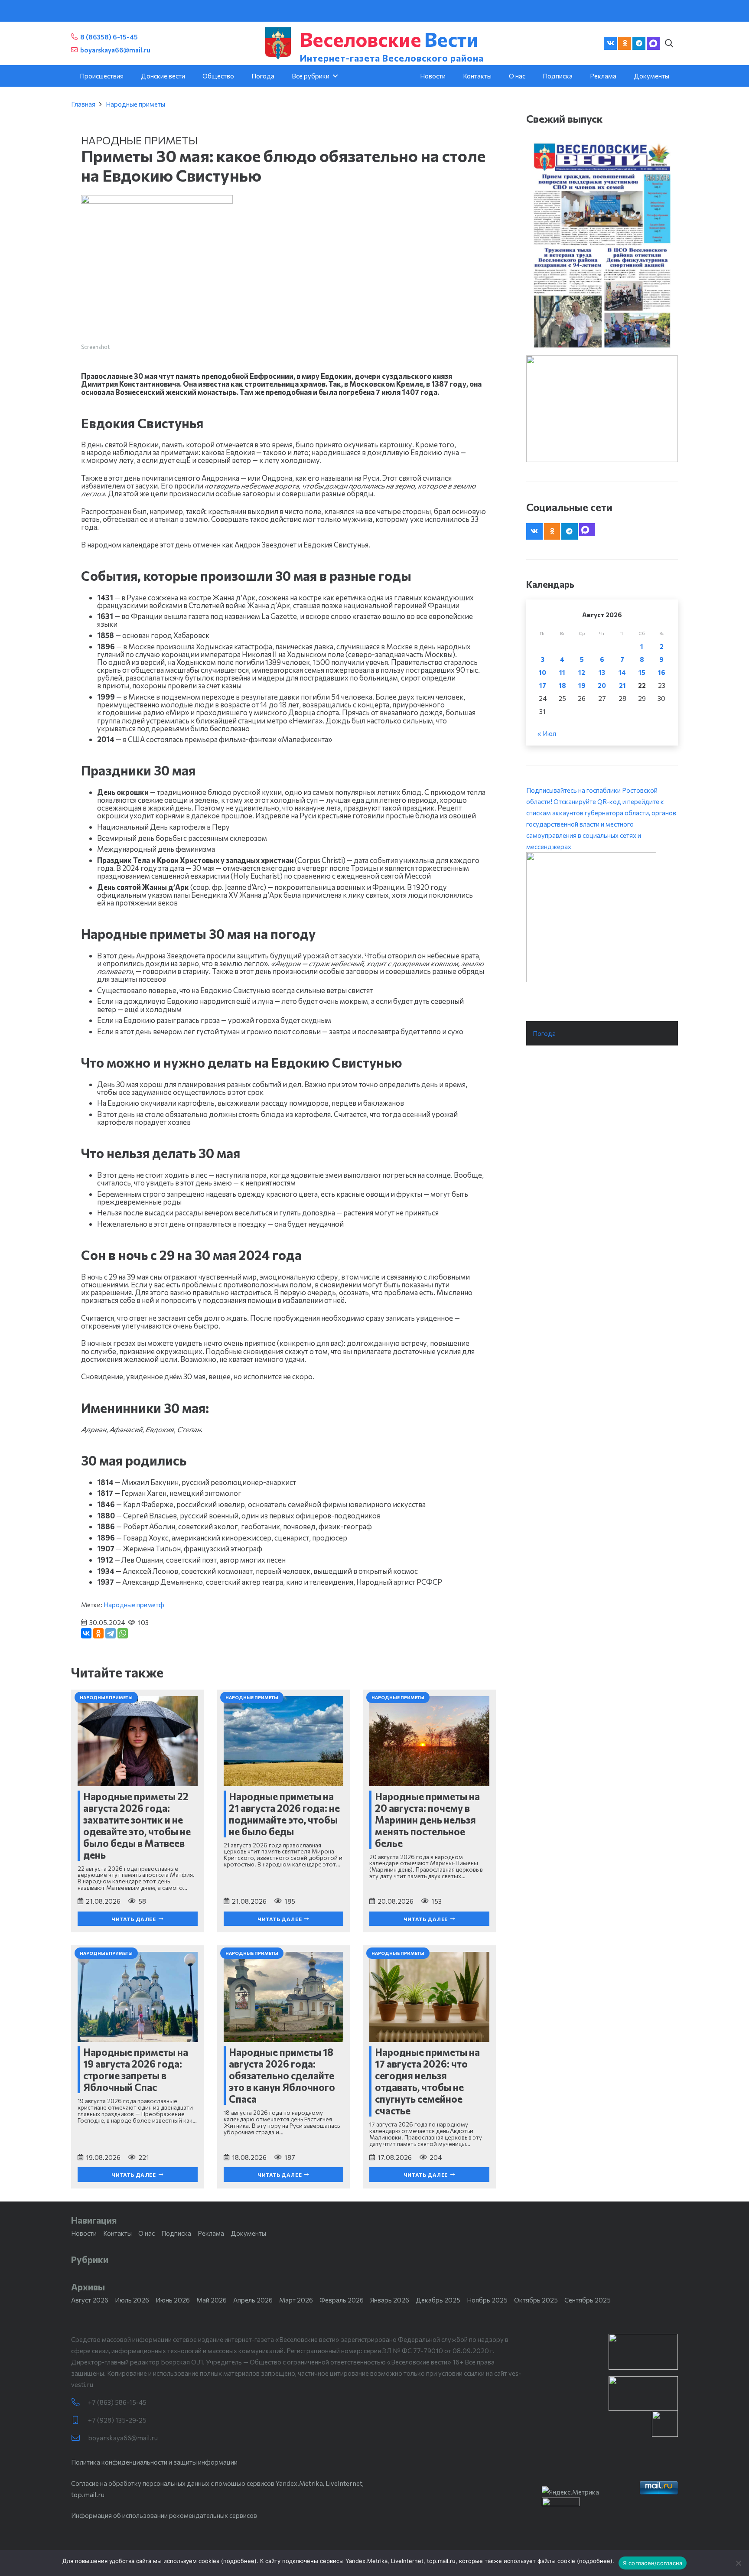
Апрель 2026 (253, 2300)
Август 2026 (90, 2300)
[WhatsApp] (123, 1633)
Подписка (176, 2233)
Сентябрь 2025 (588, 2300)
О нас (147, 2233)
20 (602, 685)
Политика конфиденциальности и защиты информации (154, 2462)
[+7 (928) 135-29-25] (80, 2420)
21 (622, 685)
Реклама (211, 2233)
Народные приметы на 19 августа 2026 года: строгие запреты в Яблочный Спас (136, 2070)
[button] (669, 43)
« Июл (547, 733)
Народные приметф (134, 1605)
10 (542, 672)
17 (543, 685)
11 (562, 672)
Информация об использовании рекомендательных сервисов (164, 2515)
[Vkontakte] (610, 43)
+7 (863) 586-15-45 (117, 2402)
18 (562, 685)
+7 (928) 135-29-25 (117, 2420)
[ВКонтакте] (86, 1633)
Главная (83, 104)
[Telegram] (639, 43)
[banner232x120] (643, 2352)
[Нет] (738, 2563)
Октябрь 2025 (536, 2300)
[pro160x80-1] (643, 2394)
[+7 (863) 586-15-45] (80, 2402)
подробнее (239, 2561)
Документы (248, 2233)
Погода (544, 1033)
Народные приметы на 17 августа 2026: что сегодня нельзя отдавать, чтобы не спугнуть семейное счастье (427, 2081)
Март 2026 (296, 2300)
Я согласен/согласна (653, 2563)
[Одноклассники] (98, 1633)
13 (602, 672)
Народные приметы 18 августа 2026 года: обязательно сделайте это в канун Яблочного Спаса (282, 2075)
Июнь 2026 (173, 2300)
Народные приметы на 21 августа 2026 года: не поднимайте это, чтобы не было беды (284, 1814)
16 (662, 672)
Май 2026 (212, 2300)
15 (642, 672)
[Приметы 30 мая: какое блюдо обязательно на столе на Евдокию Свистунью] (157, 201)
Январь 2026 (390, 2300)
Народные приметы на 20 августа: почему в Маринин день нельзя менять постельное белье (427, 1820)
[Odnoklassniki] (625, 43)
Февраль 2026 (342, 2300)
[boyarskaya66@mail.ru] (80, 2438)
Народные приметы (135, 104)
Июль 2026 (132, 2300)
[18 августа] (602, 245)
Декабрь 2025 (438, 2300)
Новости (84, 2233)
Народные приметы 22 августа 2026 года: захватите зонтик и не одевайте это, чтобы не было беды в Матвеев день (137, 1825)
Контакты (117, 2233)
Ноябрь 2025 (487, 2300)
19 (582, 685)
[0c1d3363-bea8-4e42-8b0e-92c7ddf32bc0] (602, 917)
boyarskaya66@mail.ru (123, 2438)
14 (622, 672)
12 (582, 672)
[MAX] (653, 43)
